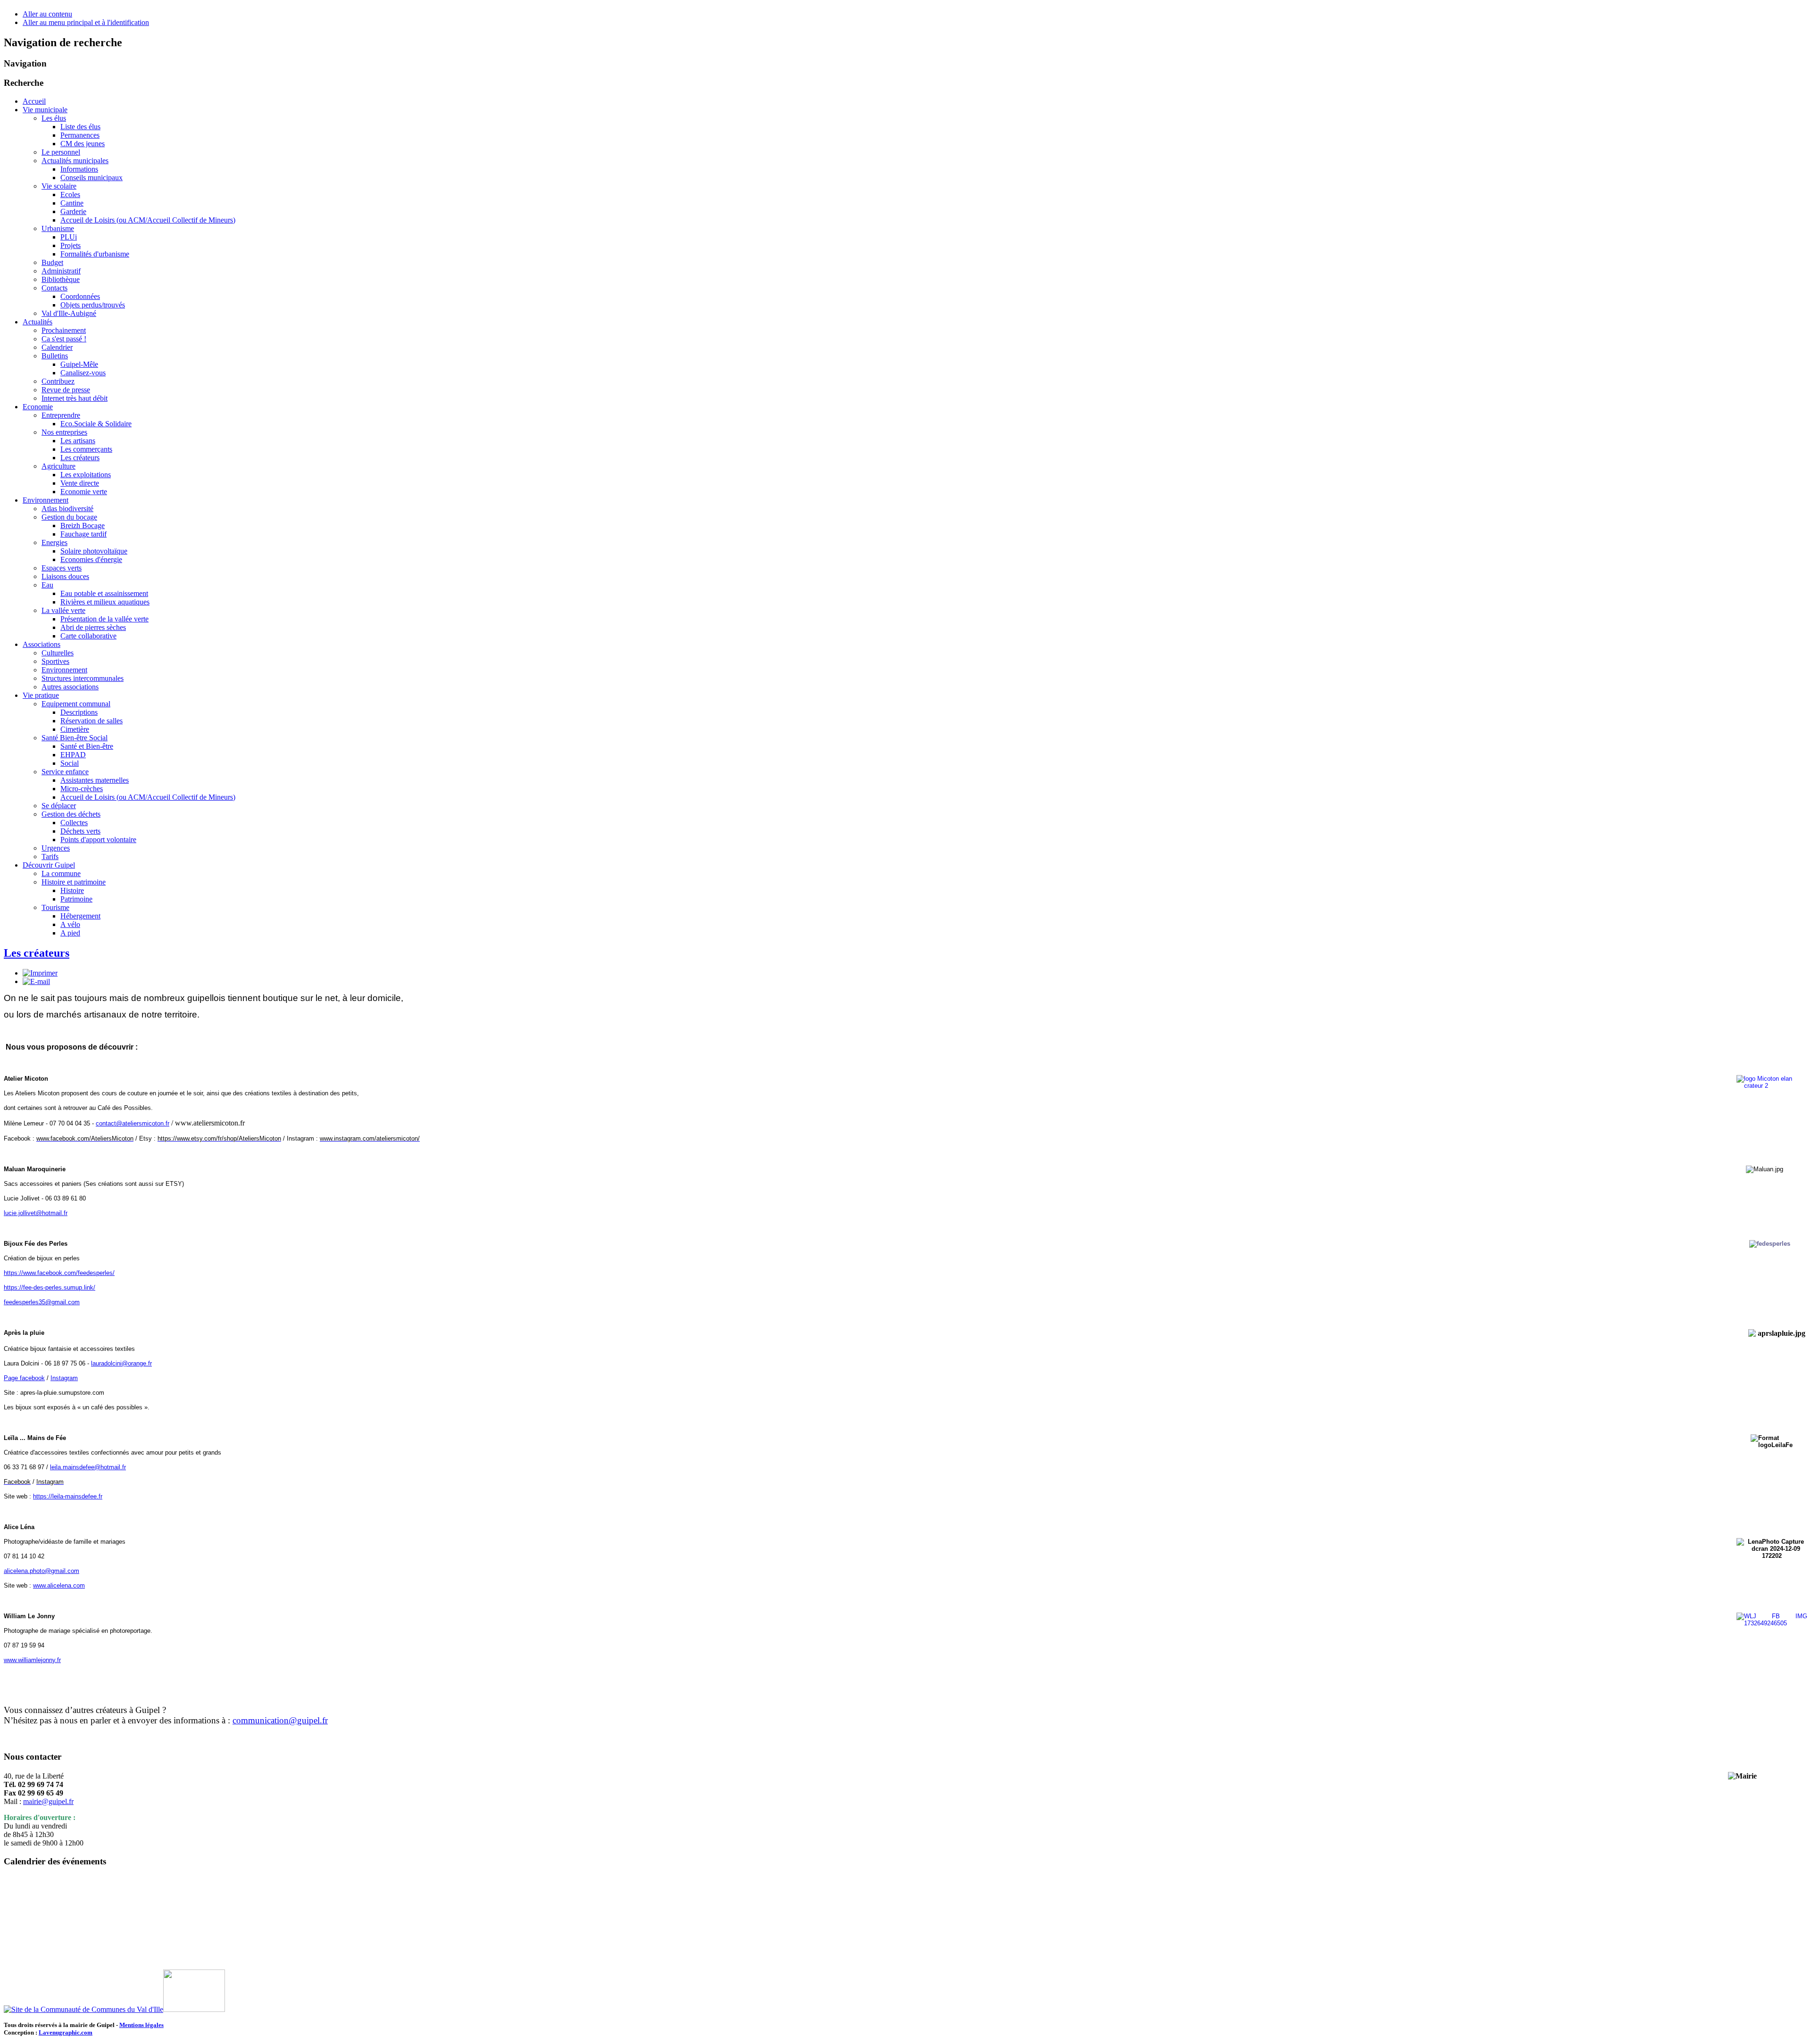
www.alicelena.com (59, 1585)
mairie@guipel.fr (48, 1801)
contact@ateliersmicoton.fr (133, 1123)
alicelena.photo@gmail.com (42, 1571)
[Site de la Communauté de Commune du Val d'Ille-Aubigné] (83, 2009)
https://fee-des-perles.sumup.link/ (50, 1287)
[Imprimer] (40, 973)
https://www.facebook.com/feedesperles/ (59, 1273)
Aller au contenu (47, 14)
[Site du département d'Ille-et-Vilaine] (194, 2009)
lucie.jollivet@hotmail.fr (36, 1213)
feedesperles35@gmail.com (42, 1302)
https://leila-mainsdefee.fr (68, 1496)
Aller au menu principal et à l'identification (86, 22)
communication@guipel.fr (280, 1720)
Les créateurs (37, 953)
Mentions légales (141, 2025)
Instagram (64, 1378)
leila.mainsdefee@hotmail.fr (88, 1467)
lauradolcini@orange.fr (121, 1363)
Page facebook (24, 1378)
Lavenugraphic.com (66, 2032)
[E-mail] (36, 981)
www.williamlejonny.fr (32, 1660)
